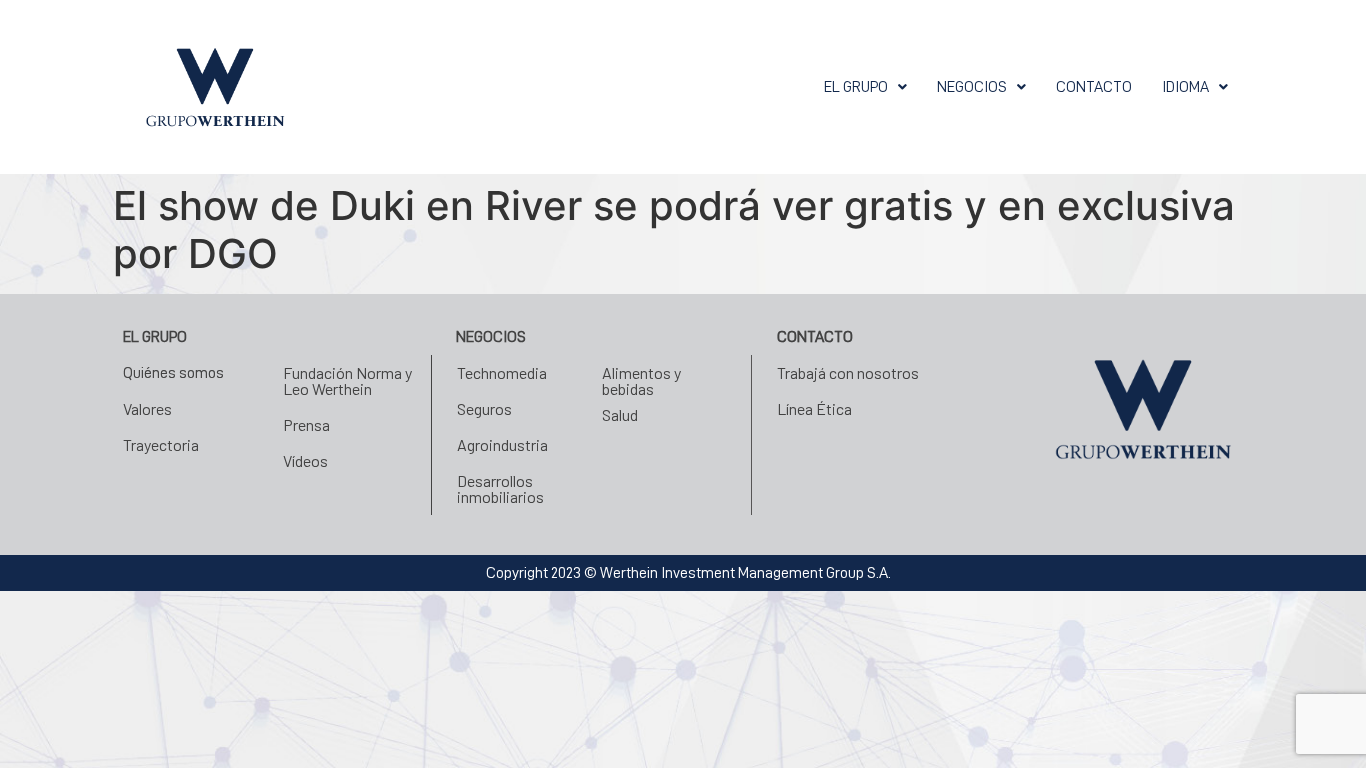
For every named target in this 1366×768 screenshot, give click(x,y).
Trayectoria (161, 444)
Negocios (972, 87)
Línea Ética (814, 408)
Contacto (1094, 87)
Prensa (306, 424)
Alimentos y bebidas (641, 380)
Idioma (1185, 87)
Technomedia (502, 372)
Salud (620, 414)
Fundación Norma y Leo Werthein (347, 380)
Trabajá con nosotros (848, 372)
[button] (865, 87)
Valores (147, 408)
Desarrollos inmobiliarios (500, 488)
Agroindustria (502, 444)
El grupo (856, 87)
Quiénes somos (173, 373)
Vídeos (305, 460)
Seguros (484, 408)
